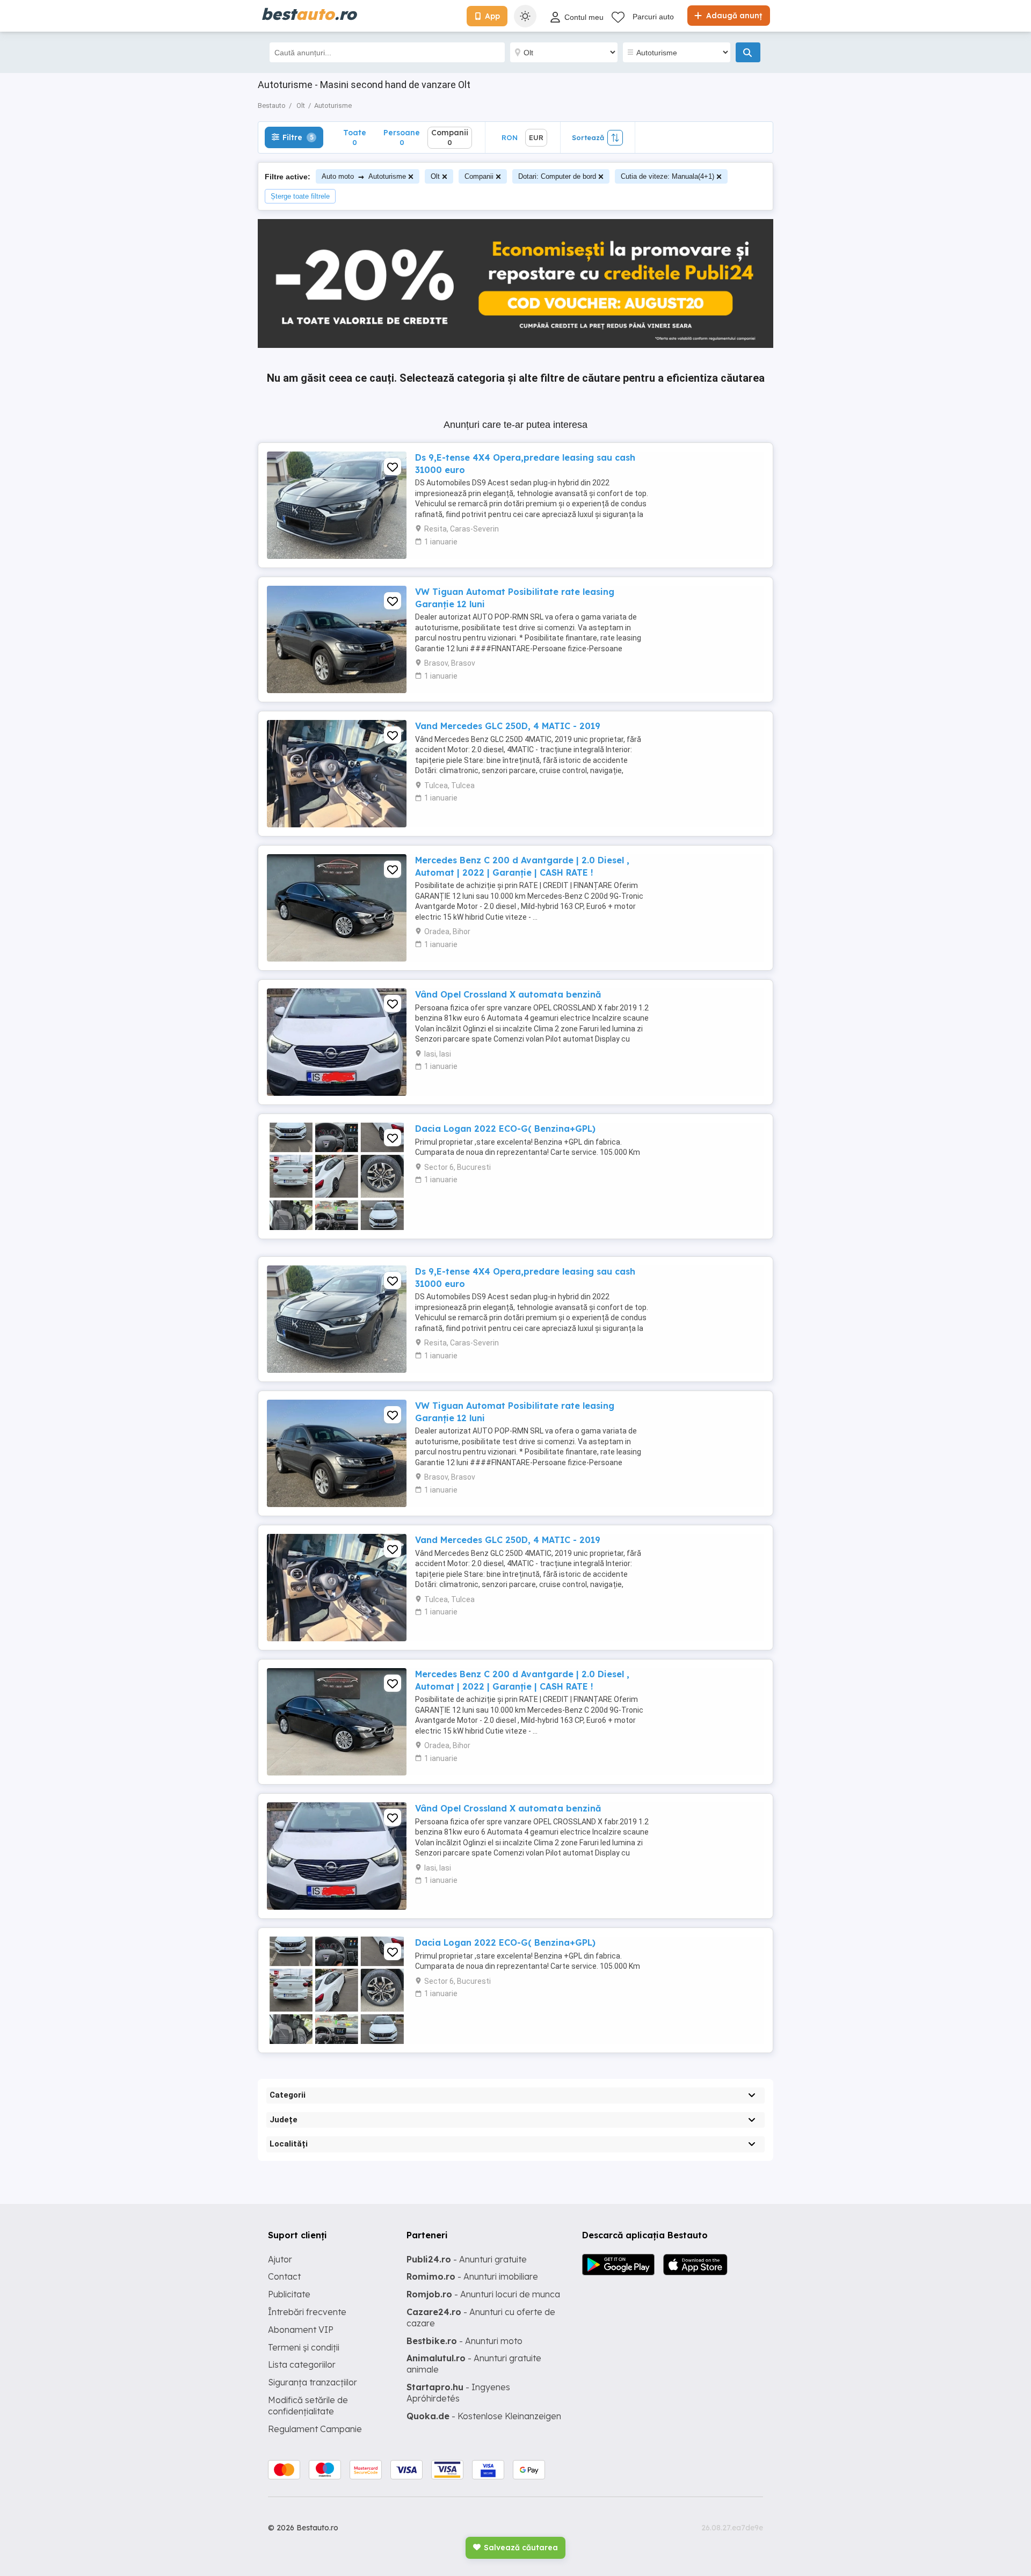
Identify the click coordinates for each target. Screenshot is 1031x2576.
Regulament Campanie (315, 2429)
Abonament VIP (301, 2330)
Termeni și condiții (304, 2347)
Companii (479, 176)
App (492, 16)
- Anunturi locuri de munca (483, 2294)
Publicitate (289, 2294)
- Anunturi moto (464, 2341)
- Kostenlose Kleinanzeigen (484, 2416)
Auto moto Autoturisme (364, 176)
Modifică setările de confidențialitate (308, 2406)
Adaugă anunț (733, 16)
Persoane (402, 137)
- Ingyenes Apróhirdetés (458, 2393)
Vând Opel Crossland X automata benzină (508, 994)
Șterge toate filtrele (300, 196)
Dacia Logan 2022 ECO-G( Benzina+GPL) (505, 1129)
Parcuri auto (653, 17)
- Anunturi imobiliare (472, 2276)
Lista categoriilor (302, 2364)
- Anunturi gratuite (467, 2259)
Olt (435, 176)
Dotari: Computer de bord (557, 176)
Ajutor (280, 2259)
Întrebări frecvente (307, 2312)
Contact (284, 2276)
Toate (355, 137)
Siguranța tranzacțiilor (313, 2382)
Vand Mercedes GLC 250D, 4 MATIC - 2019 (508, 726)
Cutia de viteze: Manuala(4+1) (667, 176)
